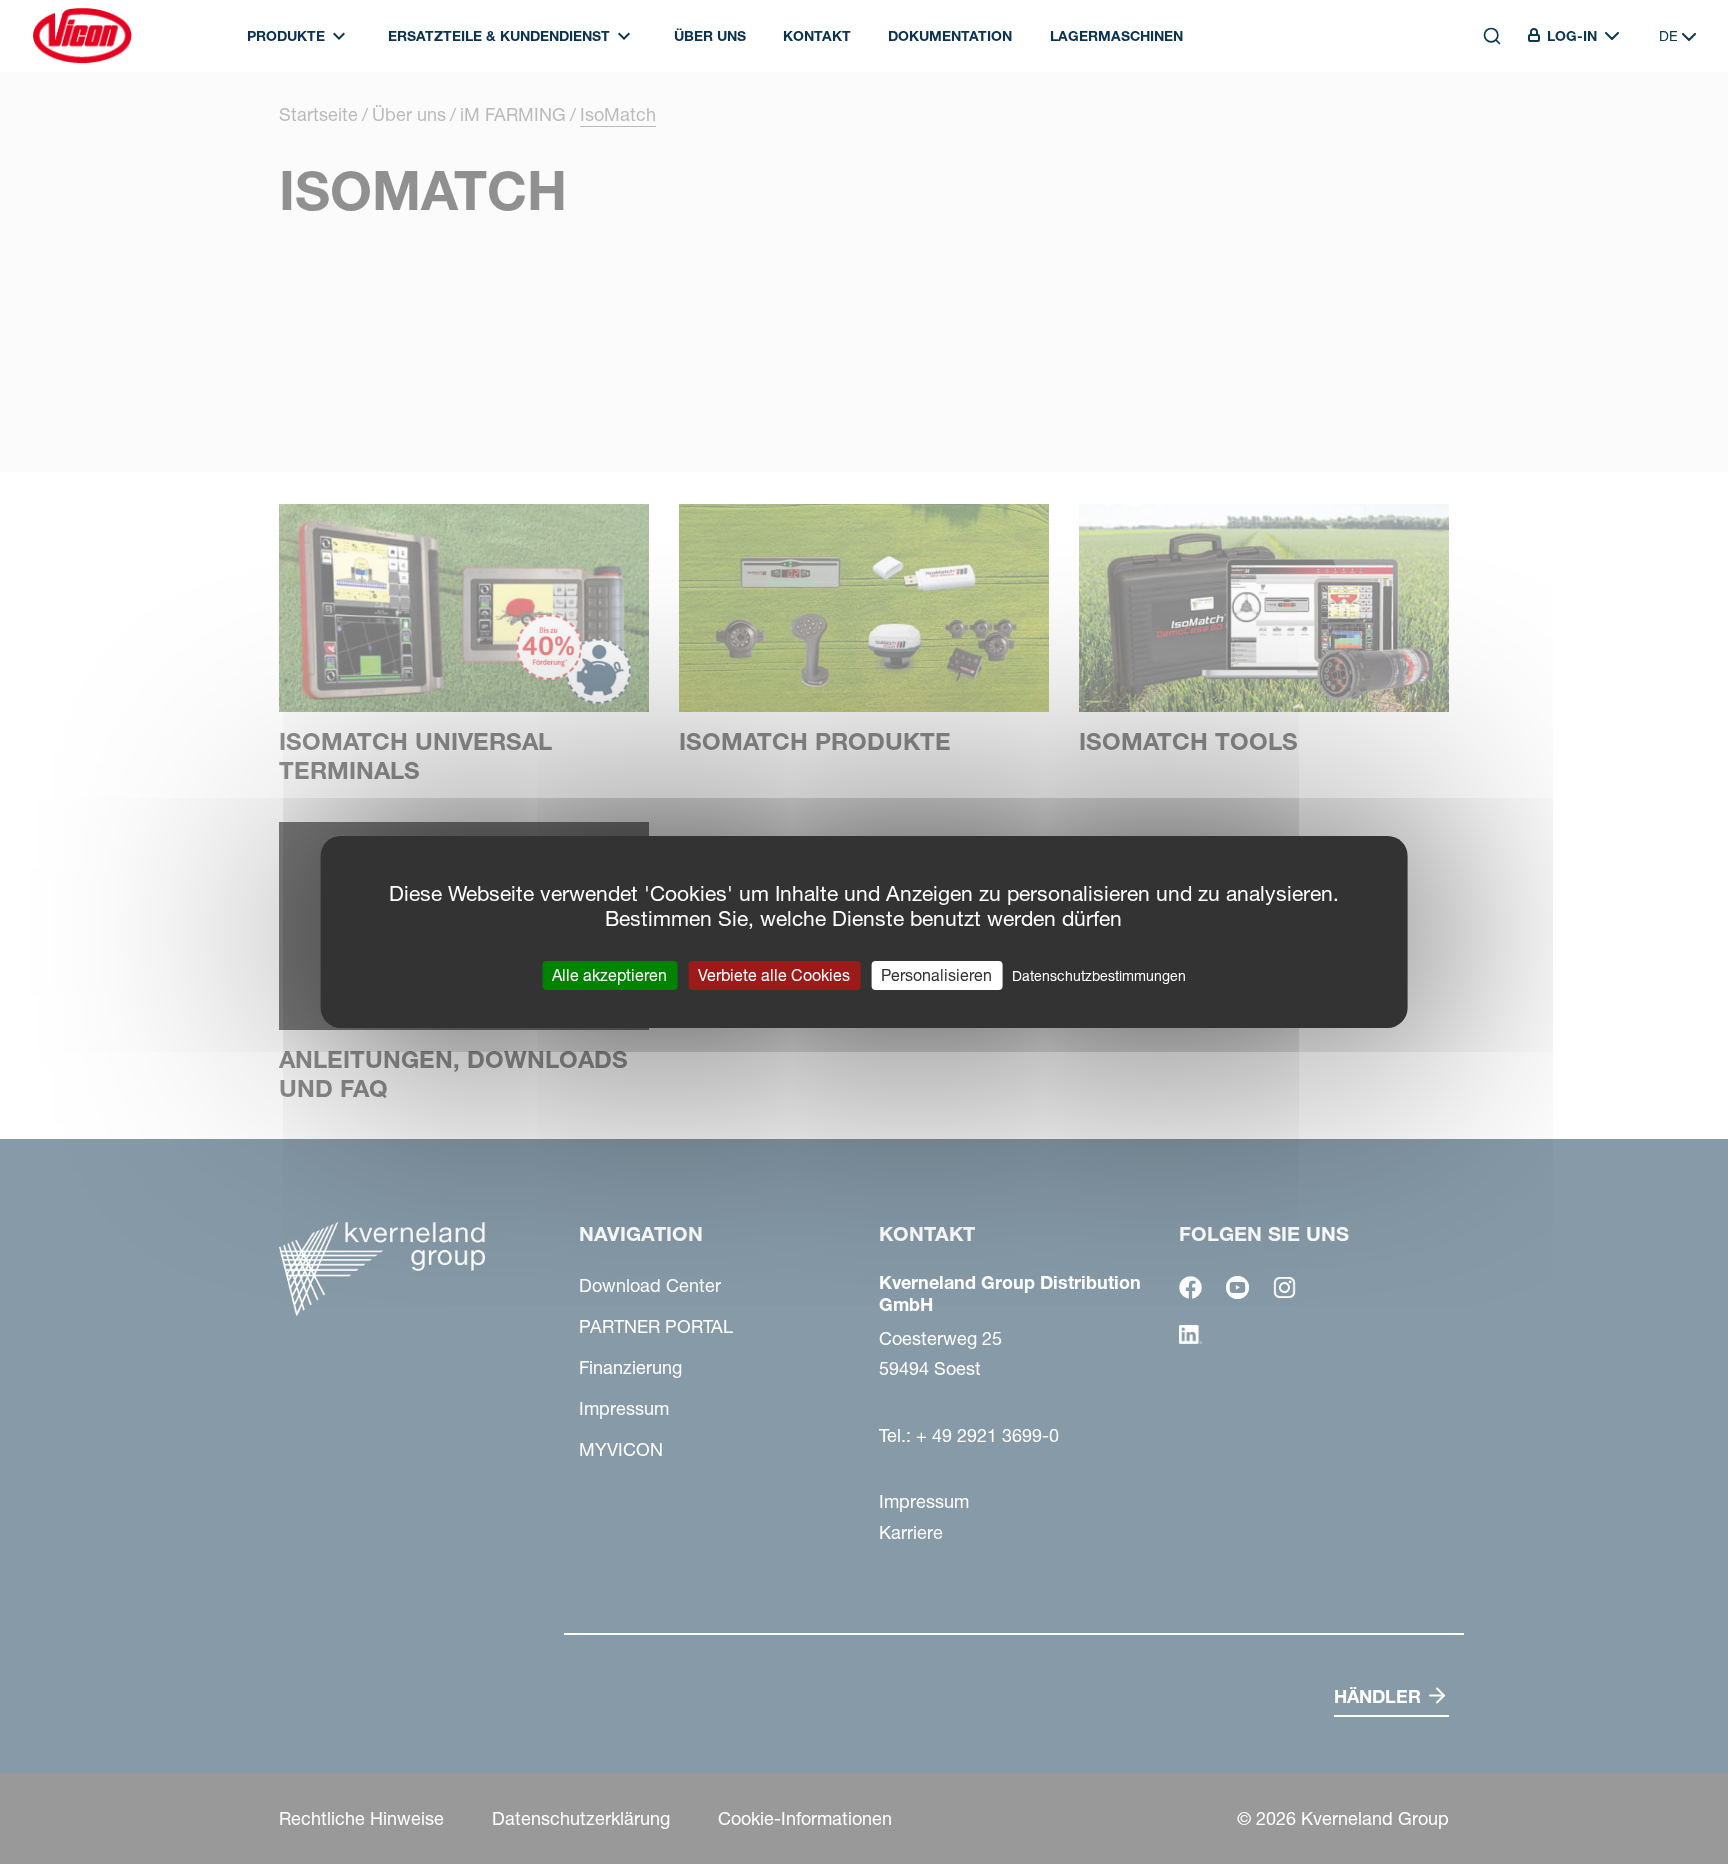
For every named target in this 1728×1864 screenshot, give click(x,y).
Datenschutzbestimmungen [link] (1099, 976)
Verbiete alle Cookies (774, 975)
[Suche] (1478, 127)
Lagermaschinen (1116, 36)
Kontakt (817, 36)
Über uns (710, 36)
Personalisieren (936, 975)
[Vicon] (82, 36)
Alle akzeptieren (609, 975)
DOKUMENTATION (950, 36)
